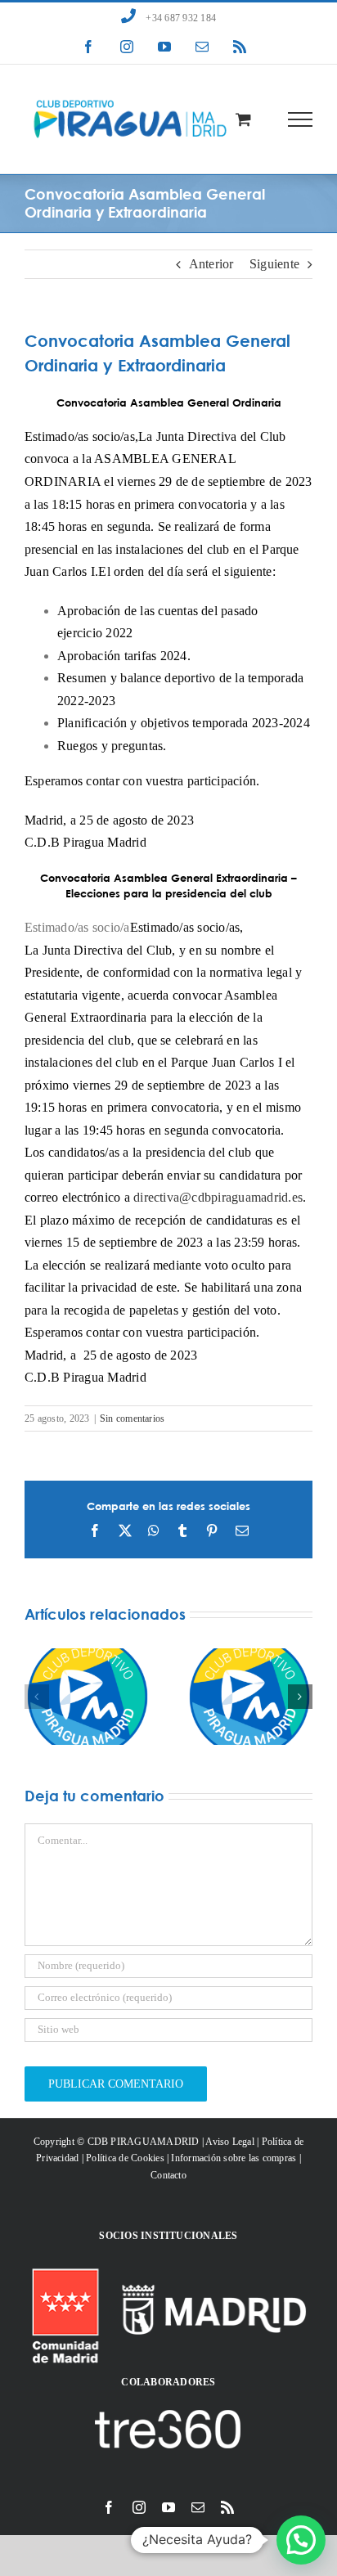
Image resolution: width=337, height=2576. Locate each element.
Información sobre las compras (234, 2158)
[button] (37, 1697)
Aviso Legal (230, 2142)
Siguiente (274, 264)
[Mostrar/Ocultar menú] (301, 119)
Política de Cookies (125, 2158)
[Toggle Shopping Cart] (243, 119)
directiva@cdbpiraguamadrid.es (218, 1197)
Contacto (168, 2175)
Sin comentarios (133, 1418)
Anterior (211, 264)
